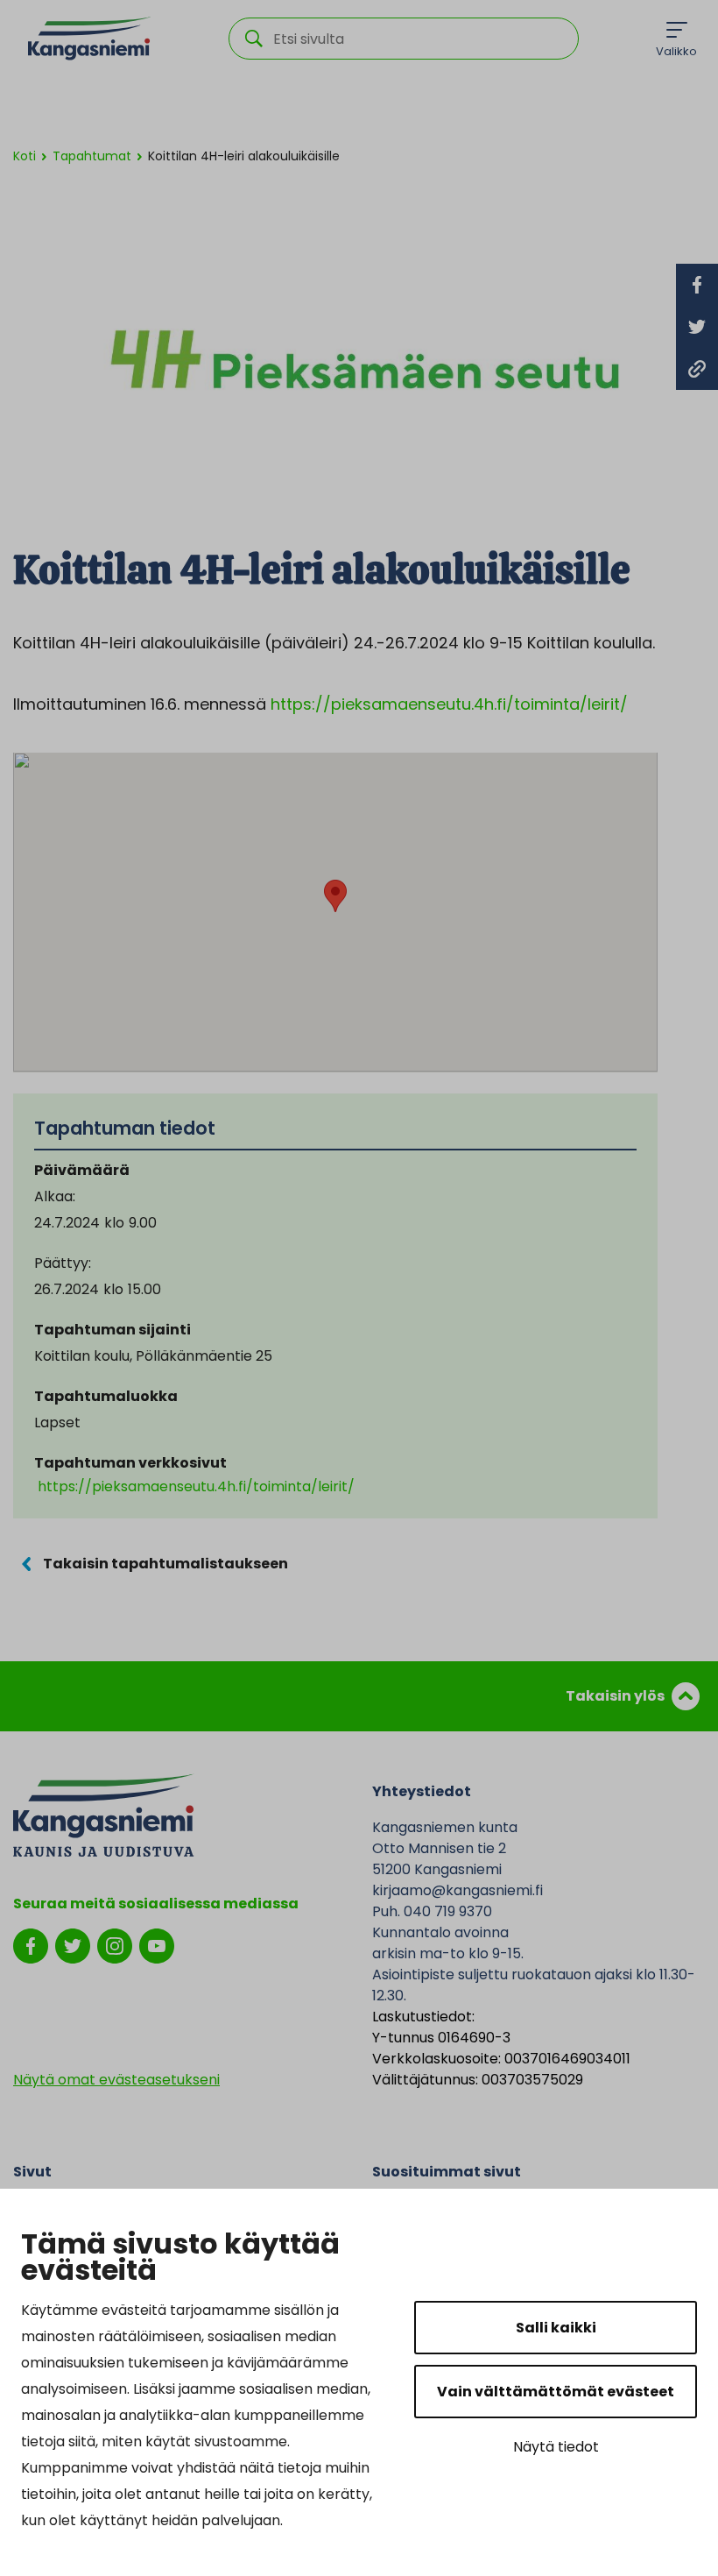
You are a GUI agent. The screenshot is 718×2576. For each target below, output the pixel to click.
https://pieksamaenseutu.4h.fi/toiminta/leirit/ (449, 704)
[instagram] (115, 1945)
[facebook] (31, 1945)
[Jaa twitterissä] (697, 327)
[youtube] (157, 1945)
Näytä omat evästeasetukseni (116, 2080)
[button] (335, 896)
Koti (25, 156)
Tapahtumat (92, 156)
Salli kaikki (556, 2328)
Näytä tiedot (556, 2447)
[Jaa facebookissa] (697, 285)
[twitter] (73, 1945)
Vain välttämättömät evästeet (556, 2392)
